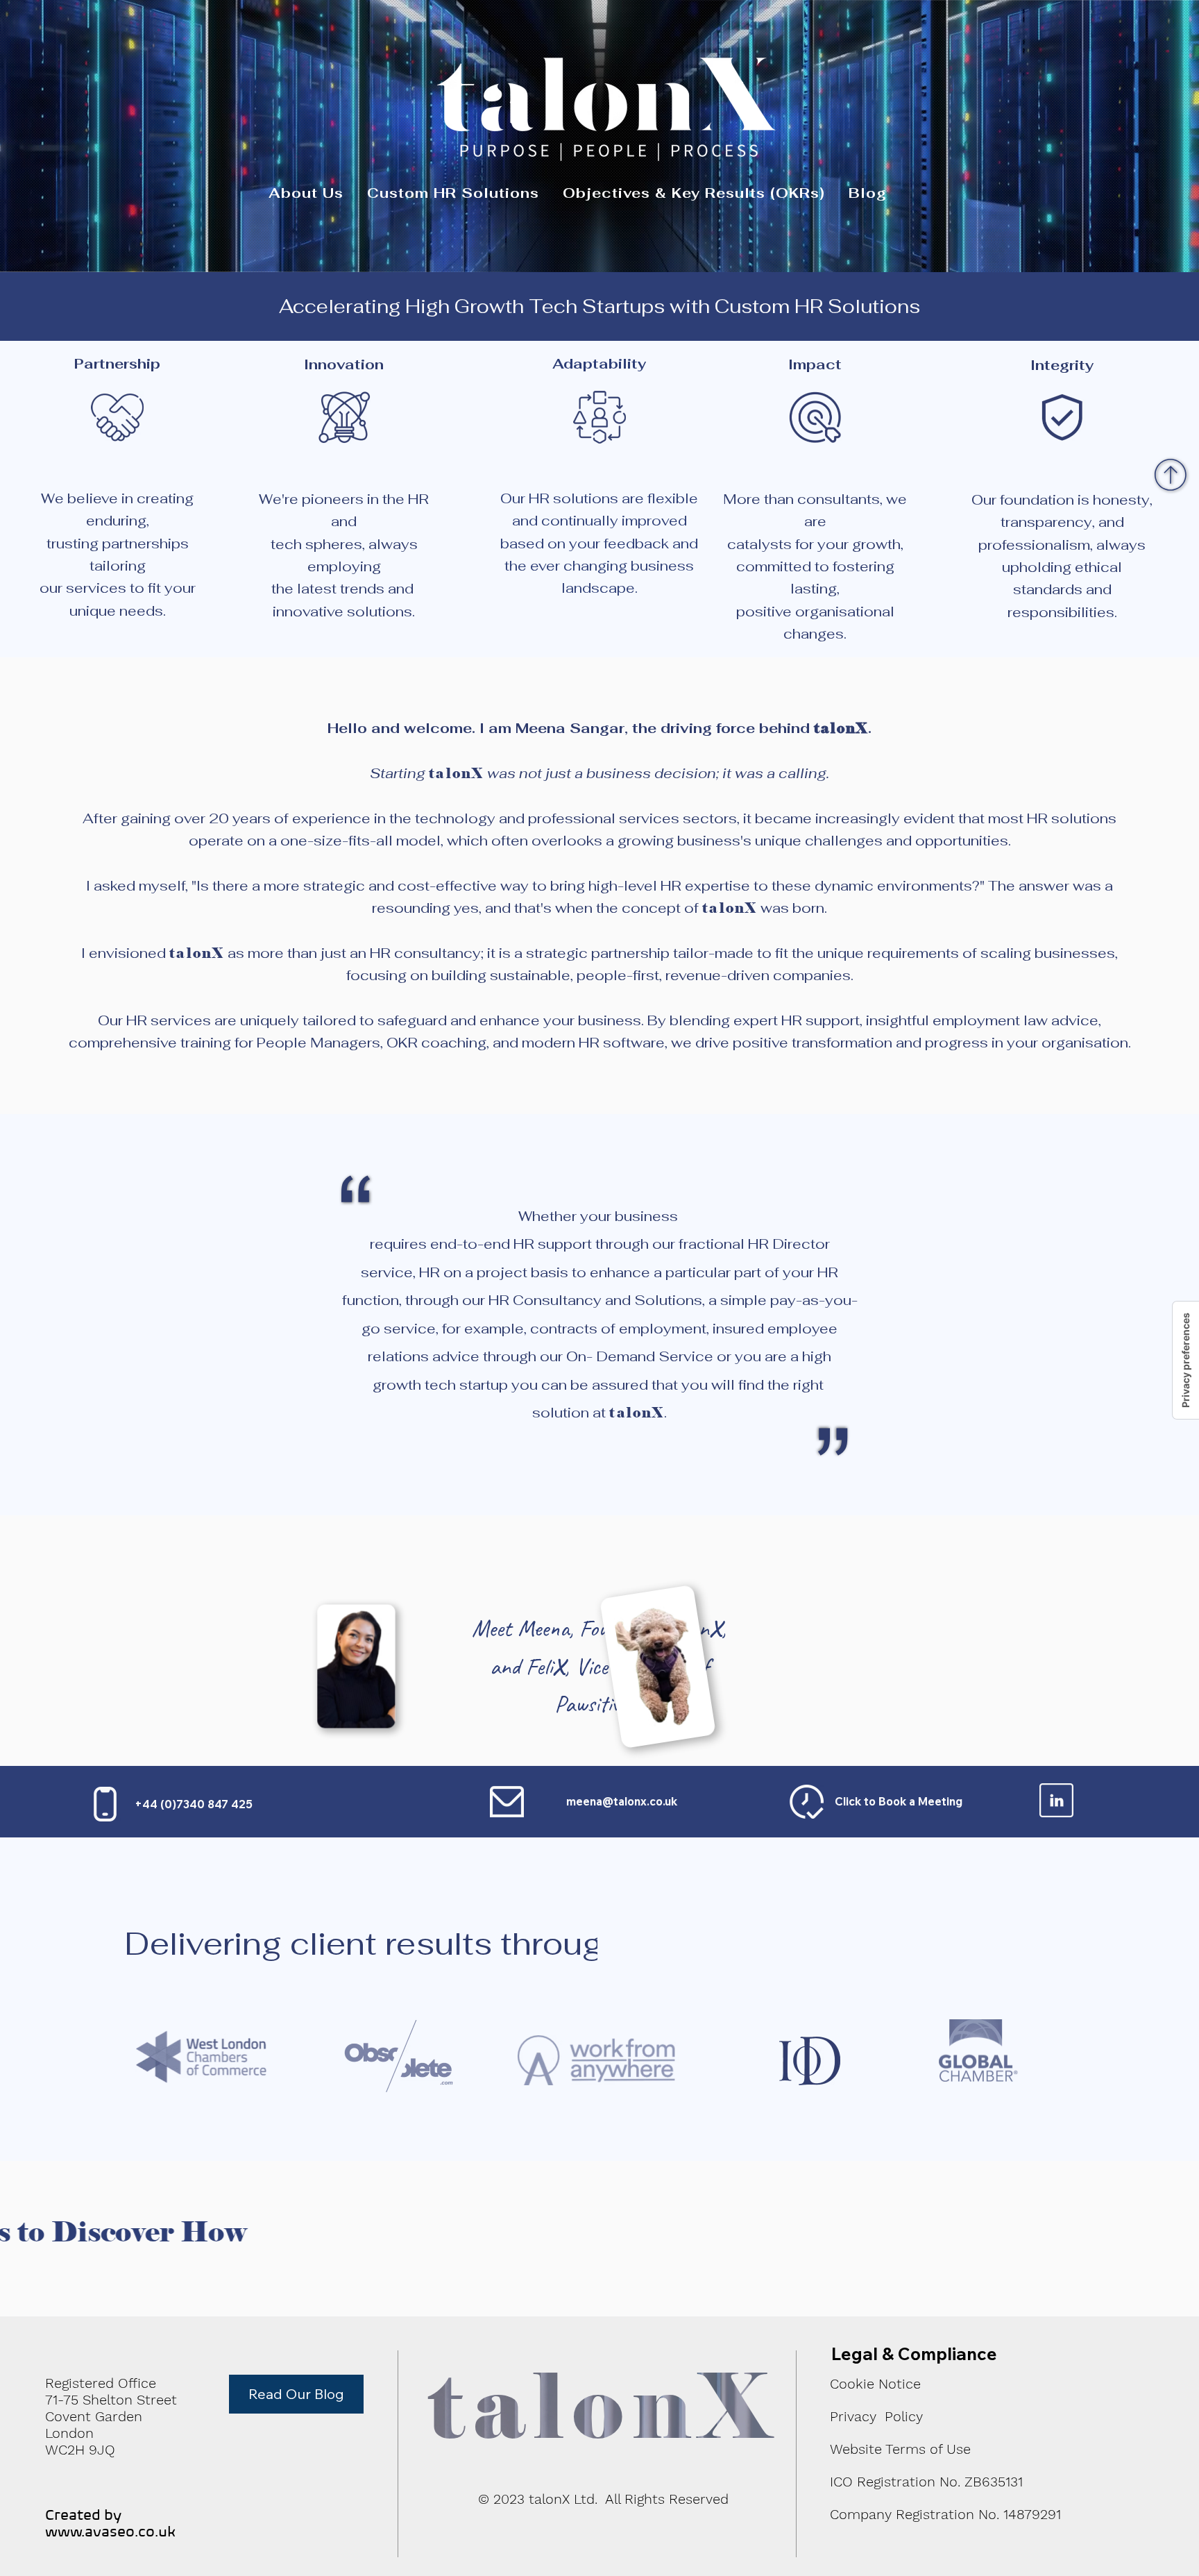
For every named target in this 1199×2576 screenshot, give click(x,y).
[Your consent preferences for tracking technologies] (1186, 1360)
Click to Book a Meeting (899, 1801)
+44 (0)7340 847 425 (194, 1804)
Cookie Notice (875, 2384)
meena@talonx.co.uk (622, 1801)
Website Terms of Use (900, 2449)
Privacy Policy (876, 2416)
